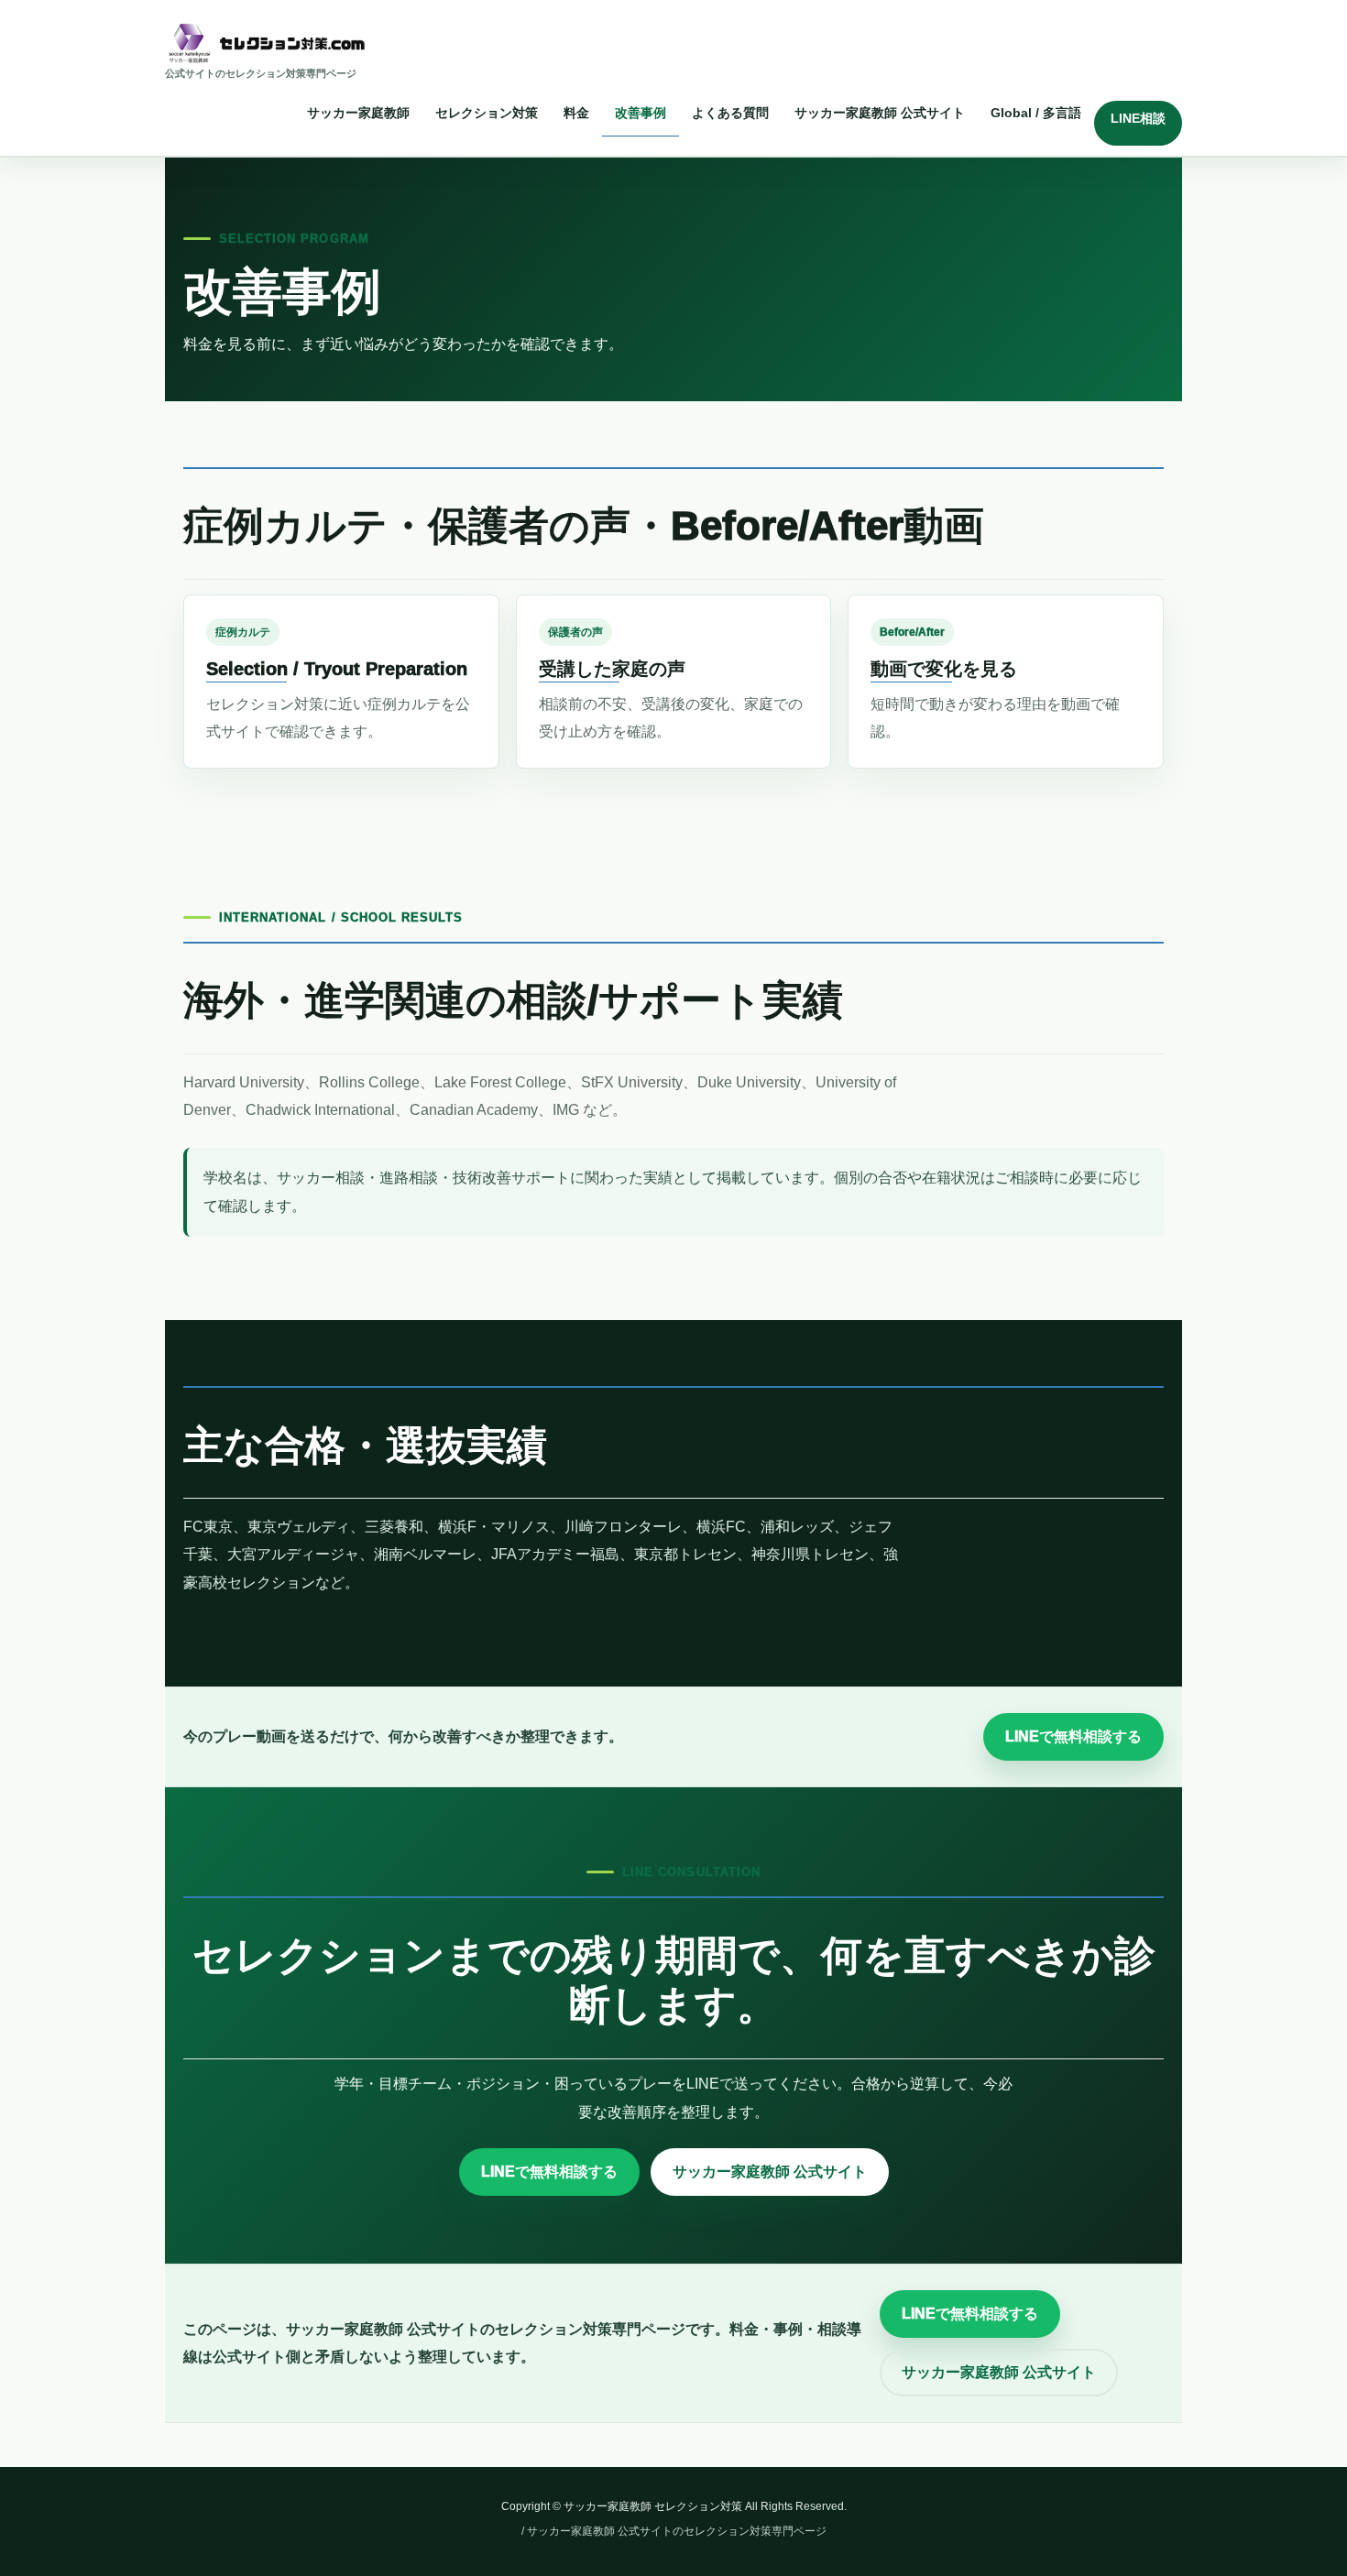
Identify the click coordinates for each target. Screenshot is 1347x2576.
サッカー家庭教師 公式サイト (770, 2172)
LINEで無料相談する (1073, 1736)
